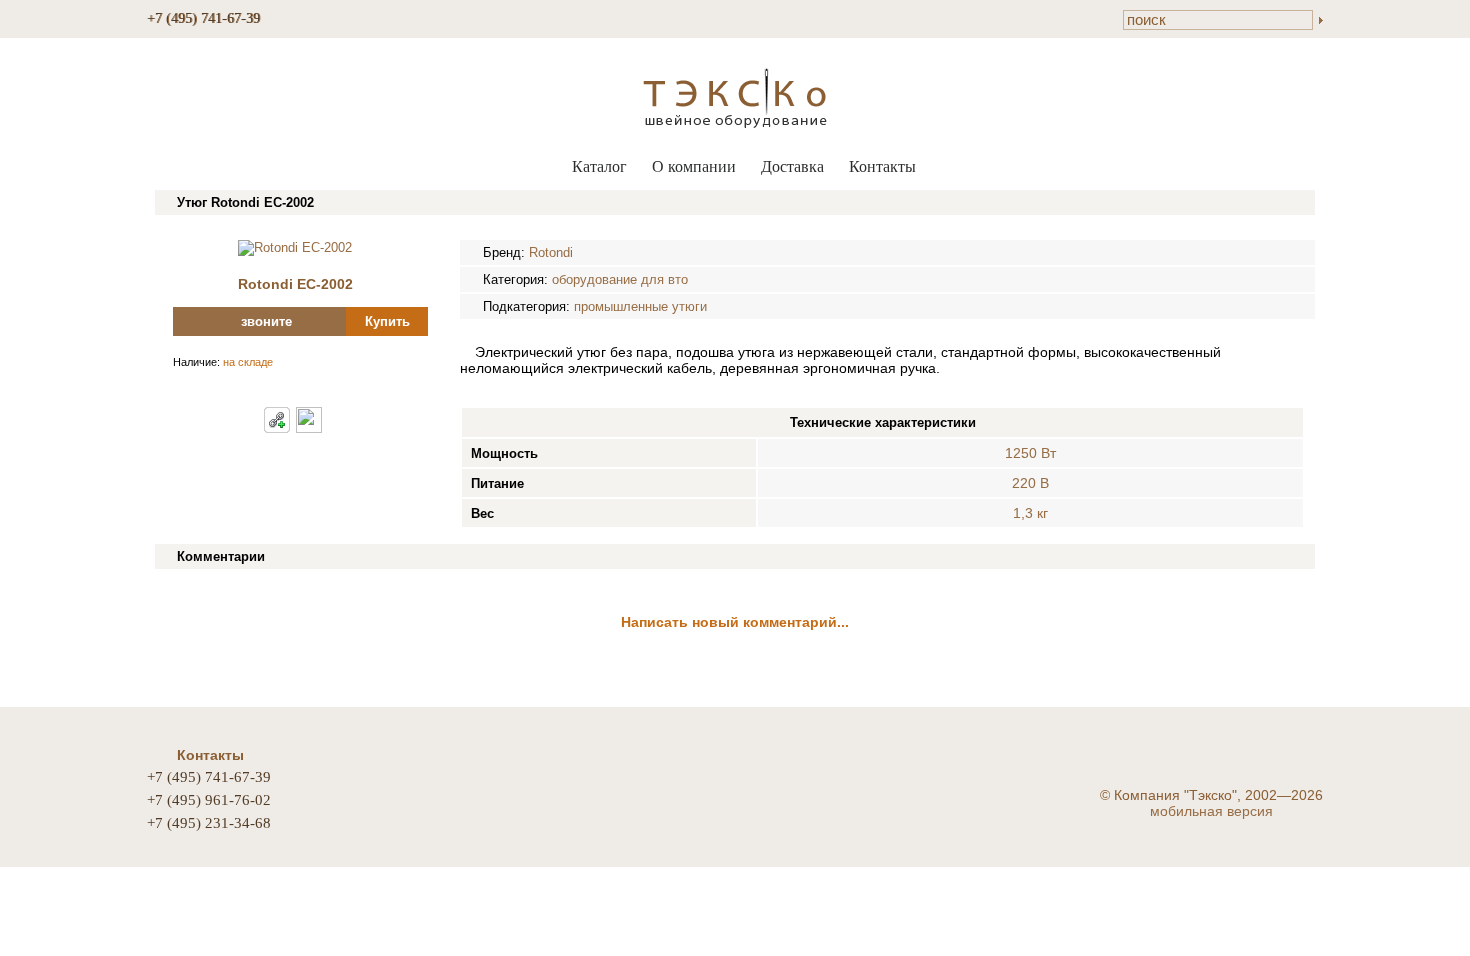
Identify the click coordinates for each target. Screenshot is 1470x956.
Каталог (599, 166)
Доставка (792, 166)
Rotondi (551, 252)
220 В (1030, 483)
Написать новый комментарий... (735, 622)
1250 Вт (1030, 453)
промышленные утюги (640, 306)
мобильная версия (1211, 811)
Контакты (882, 166)
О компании (694, 166)
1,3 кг (1030, 513)
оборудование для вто (620, 279)
